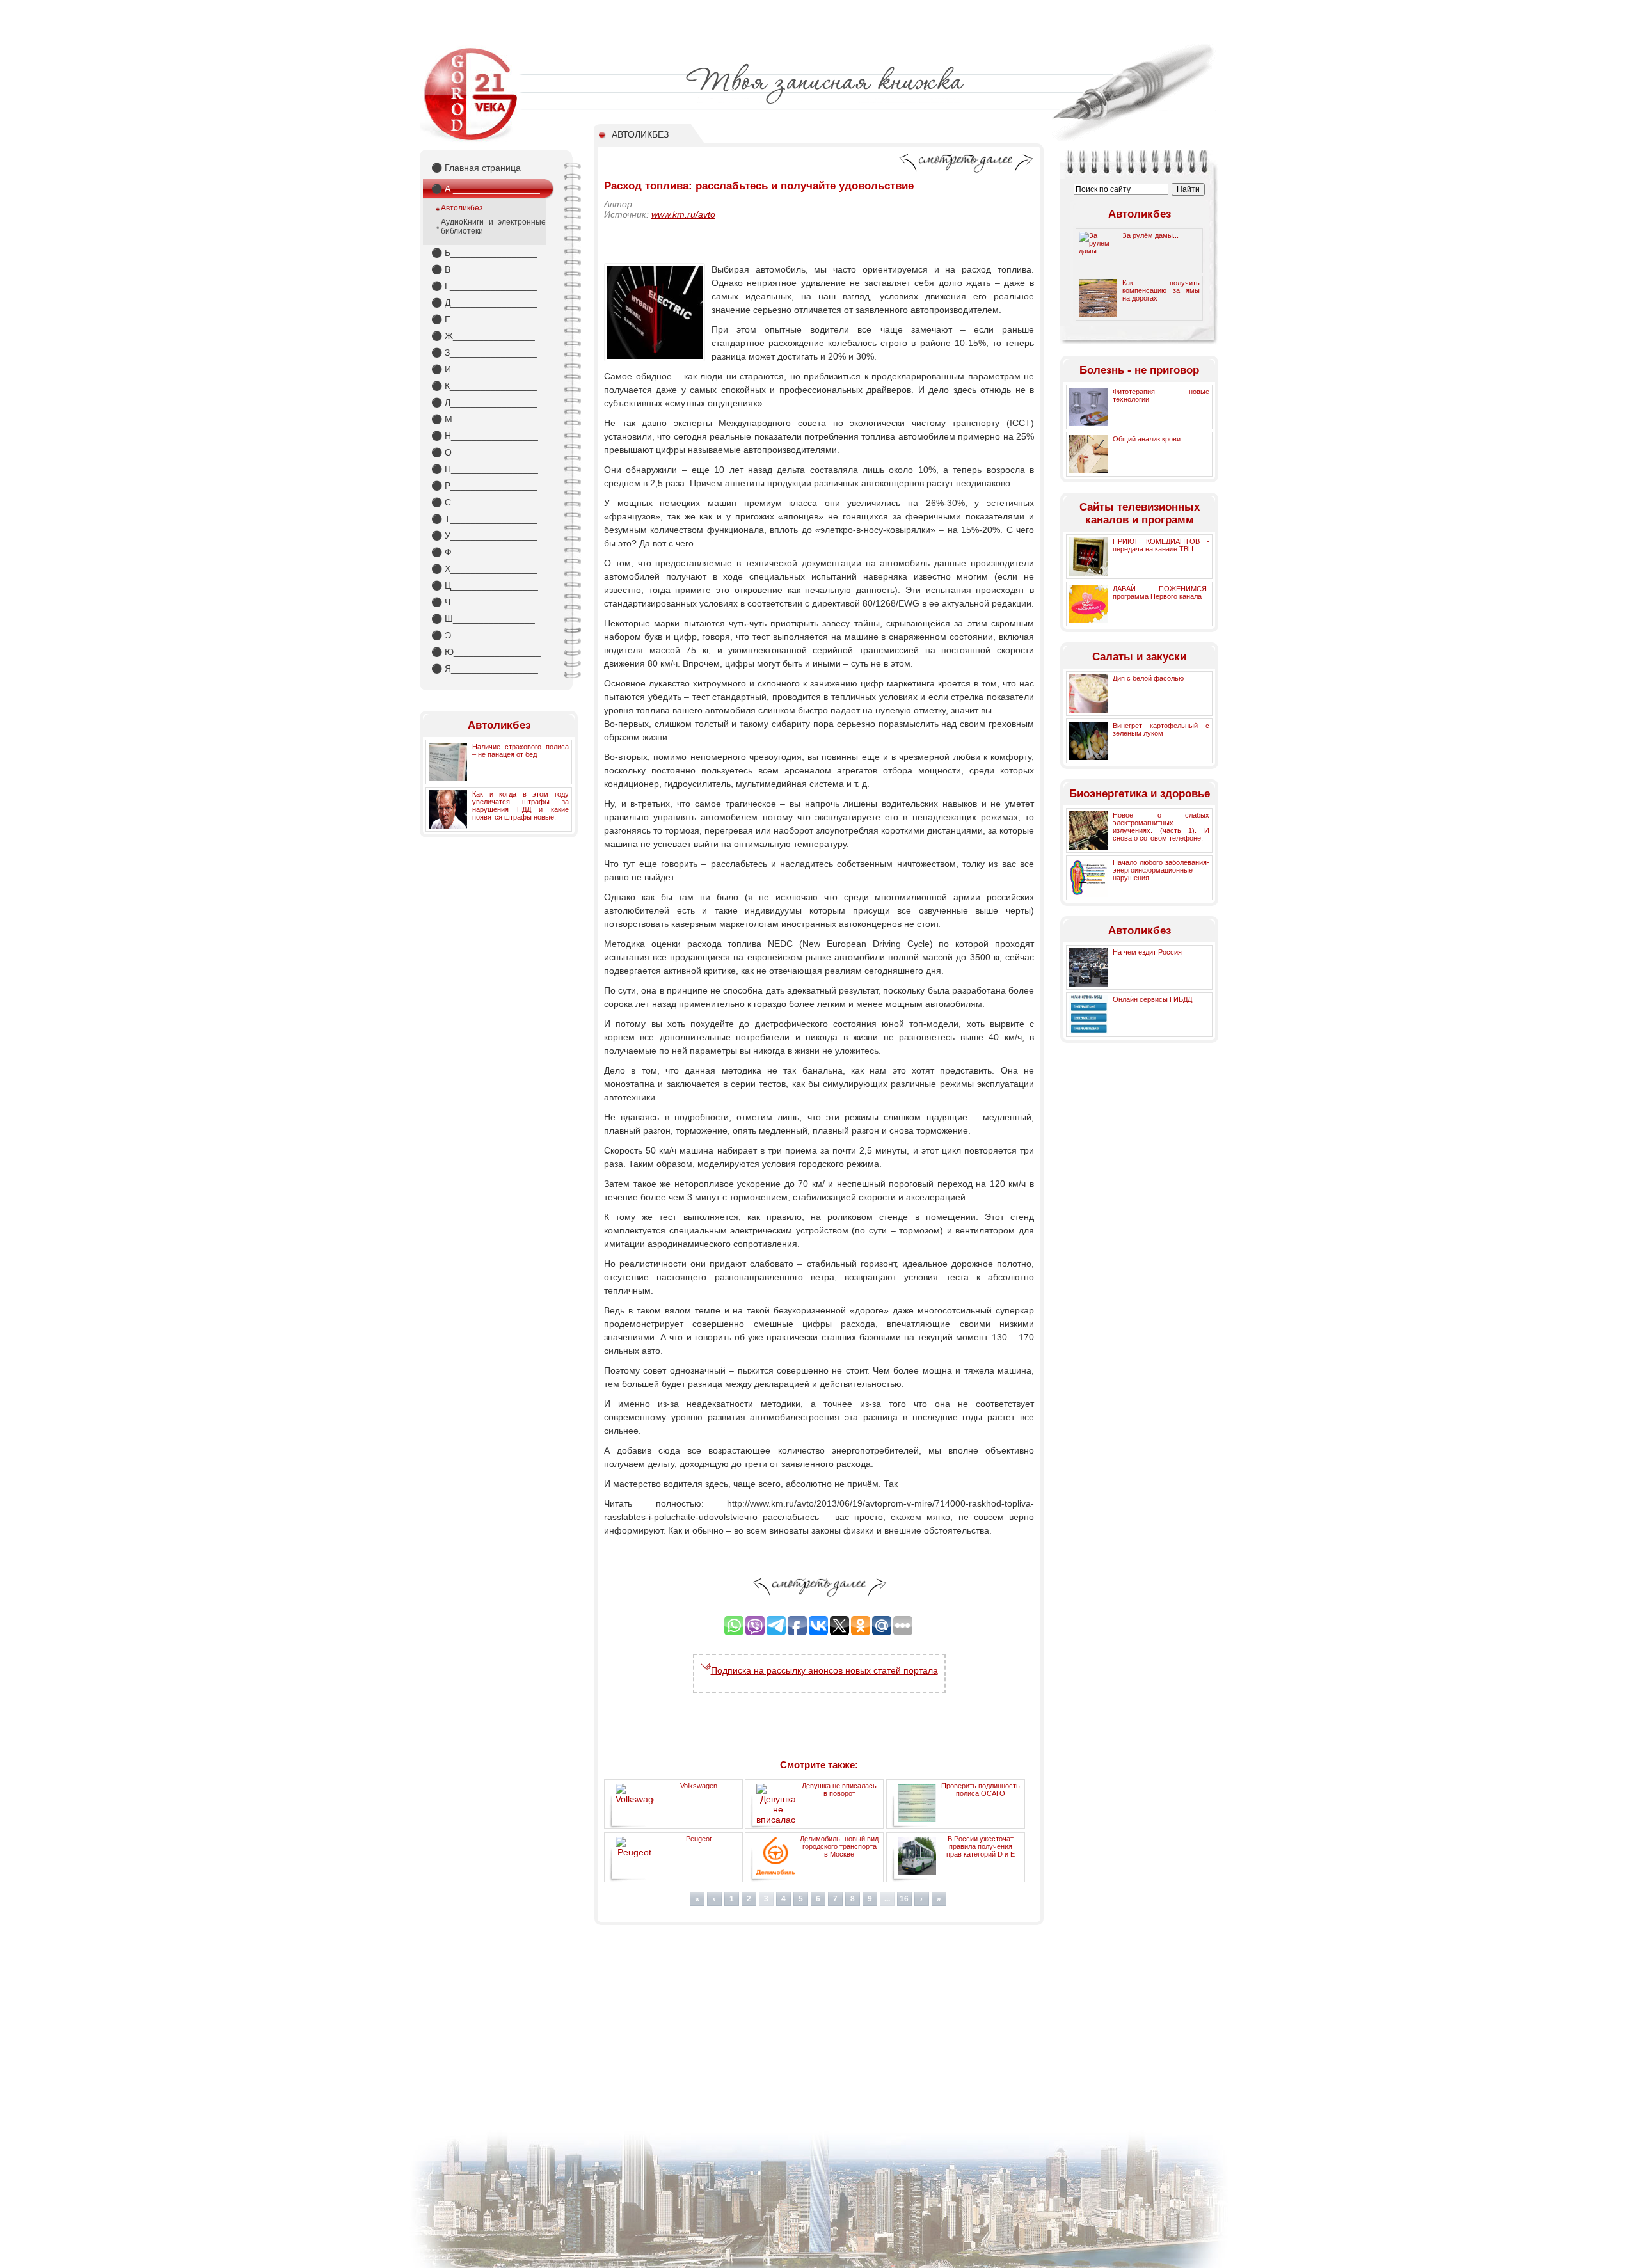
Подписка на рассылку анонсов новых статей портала (824, 1670)
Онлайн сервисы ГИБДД (1152, 999)
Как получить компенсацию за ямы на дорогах (1161, 290)
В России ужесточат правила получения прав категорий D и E (981, 1846)
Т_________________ (484, 519)
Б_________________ (484, 253)
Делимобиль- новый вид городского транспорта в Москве (839, 1846)
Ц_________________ (485, 585)
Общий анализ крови (1147, 439)
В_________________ (484, 269)
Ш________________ (483, 619)
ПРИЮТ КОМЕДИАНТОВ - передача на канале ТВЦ (1161, 545)
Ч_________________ (484, 602)
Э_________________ (485, 635)
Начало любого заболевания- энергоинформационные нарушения (1161, 870)
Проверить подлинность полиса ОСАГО (981, 1789)
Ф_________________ (485, 552)
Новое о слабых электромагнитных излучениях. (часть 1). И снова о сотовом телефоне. (1161, 827)
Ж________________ (483, 336)
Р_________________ (484, 486)
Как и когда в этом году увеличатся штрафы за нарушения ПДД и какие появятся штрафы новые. (521, 805)
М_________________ (485, 419)
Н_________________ (485, 436)
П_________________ (485, 469)
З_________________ (484, 353)
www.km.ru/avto (683, 214)
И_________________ (485, 369)
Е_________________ (484, 319)
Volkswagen (699, 1786)
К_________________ (484, 386)
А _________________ (486, 189)
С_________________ (485, 502)
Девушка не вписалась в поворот (839, 1789)
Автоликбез (462, 208)
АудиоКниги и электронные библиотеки (493, 226)
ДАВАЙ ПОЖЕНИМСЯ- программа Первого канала (1161, 592)
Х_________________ (484, 569)
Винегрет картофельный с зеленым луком (1161, 729)
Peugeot (699, 1839)
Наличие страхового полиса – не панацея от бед (521, 750)
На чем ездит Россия (1147, 952)
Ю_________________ (486, 652)
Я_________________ (485, 669)
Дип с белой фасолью (1148, 678)
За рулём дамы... (1150, 235)
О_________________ (485, 452)
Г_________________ (484, 286)
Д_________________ (484, 303)
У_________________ (484, 535)
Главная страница (476, 168)
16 (904, 1899)
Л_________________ (484, 402)
